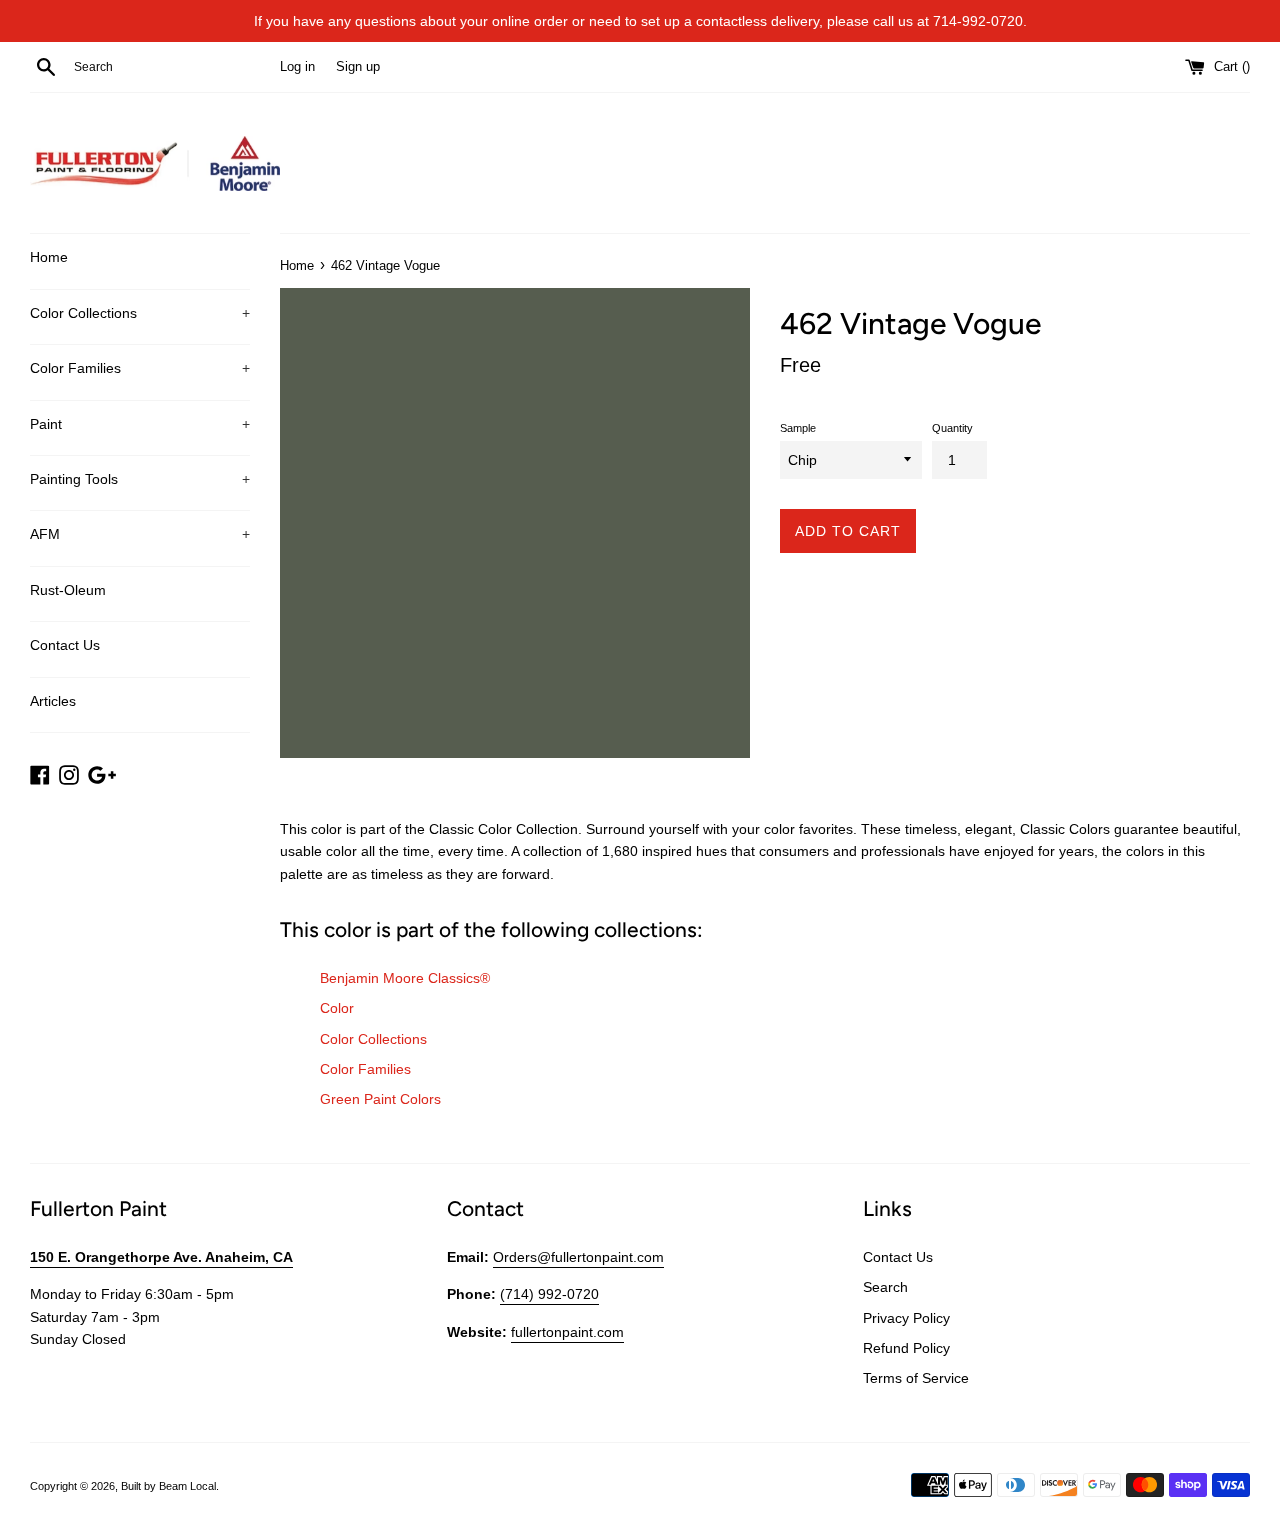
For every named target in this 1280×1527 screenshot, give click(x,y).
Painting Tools (140, 479)
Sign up (358, 67)
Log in (297, 67)
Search (885, 1287)
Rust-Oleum (68, 590)
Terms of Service (916, 1378)
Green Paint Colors (380, 1099)
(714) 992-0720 (549, 1294)
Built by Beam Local (168, 1486)
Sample (798, 428)
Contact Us (65, 645)
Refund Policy (906, 1348)
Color (337, 1008)
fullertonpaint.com (567, 1332)
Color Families (140, 368)
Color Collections (140, 313)
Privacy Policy (906, 1318)
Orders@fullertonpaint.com (578, 1257)
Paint (140, 424)
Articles (53, 701)
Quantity (952, 428)
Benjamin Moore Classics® (405, 978)
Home (49, 257)
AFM (140, 534)
